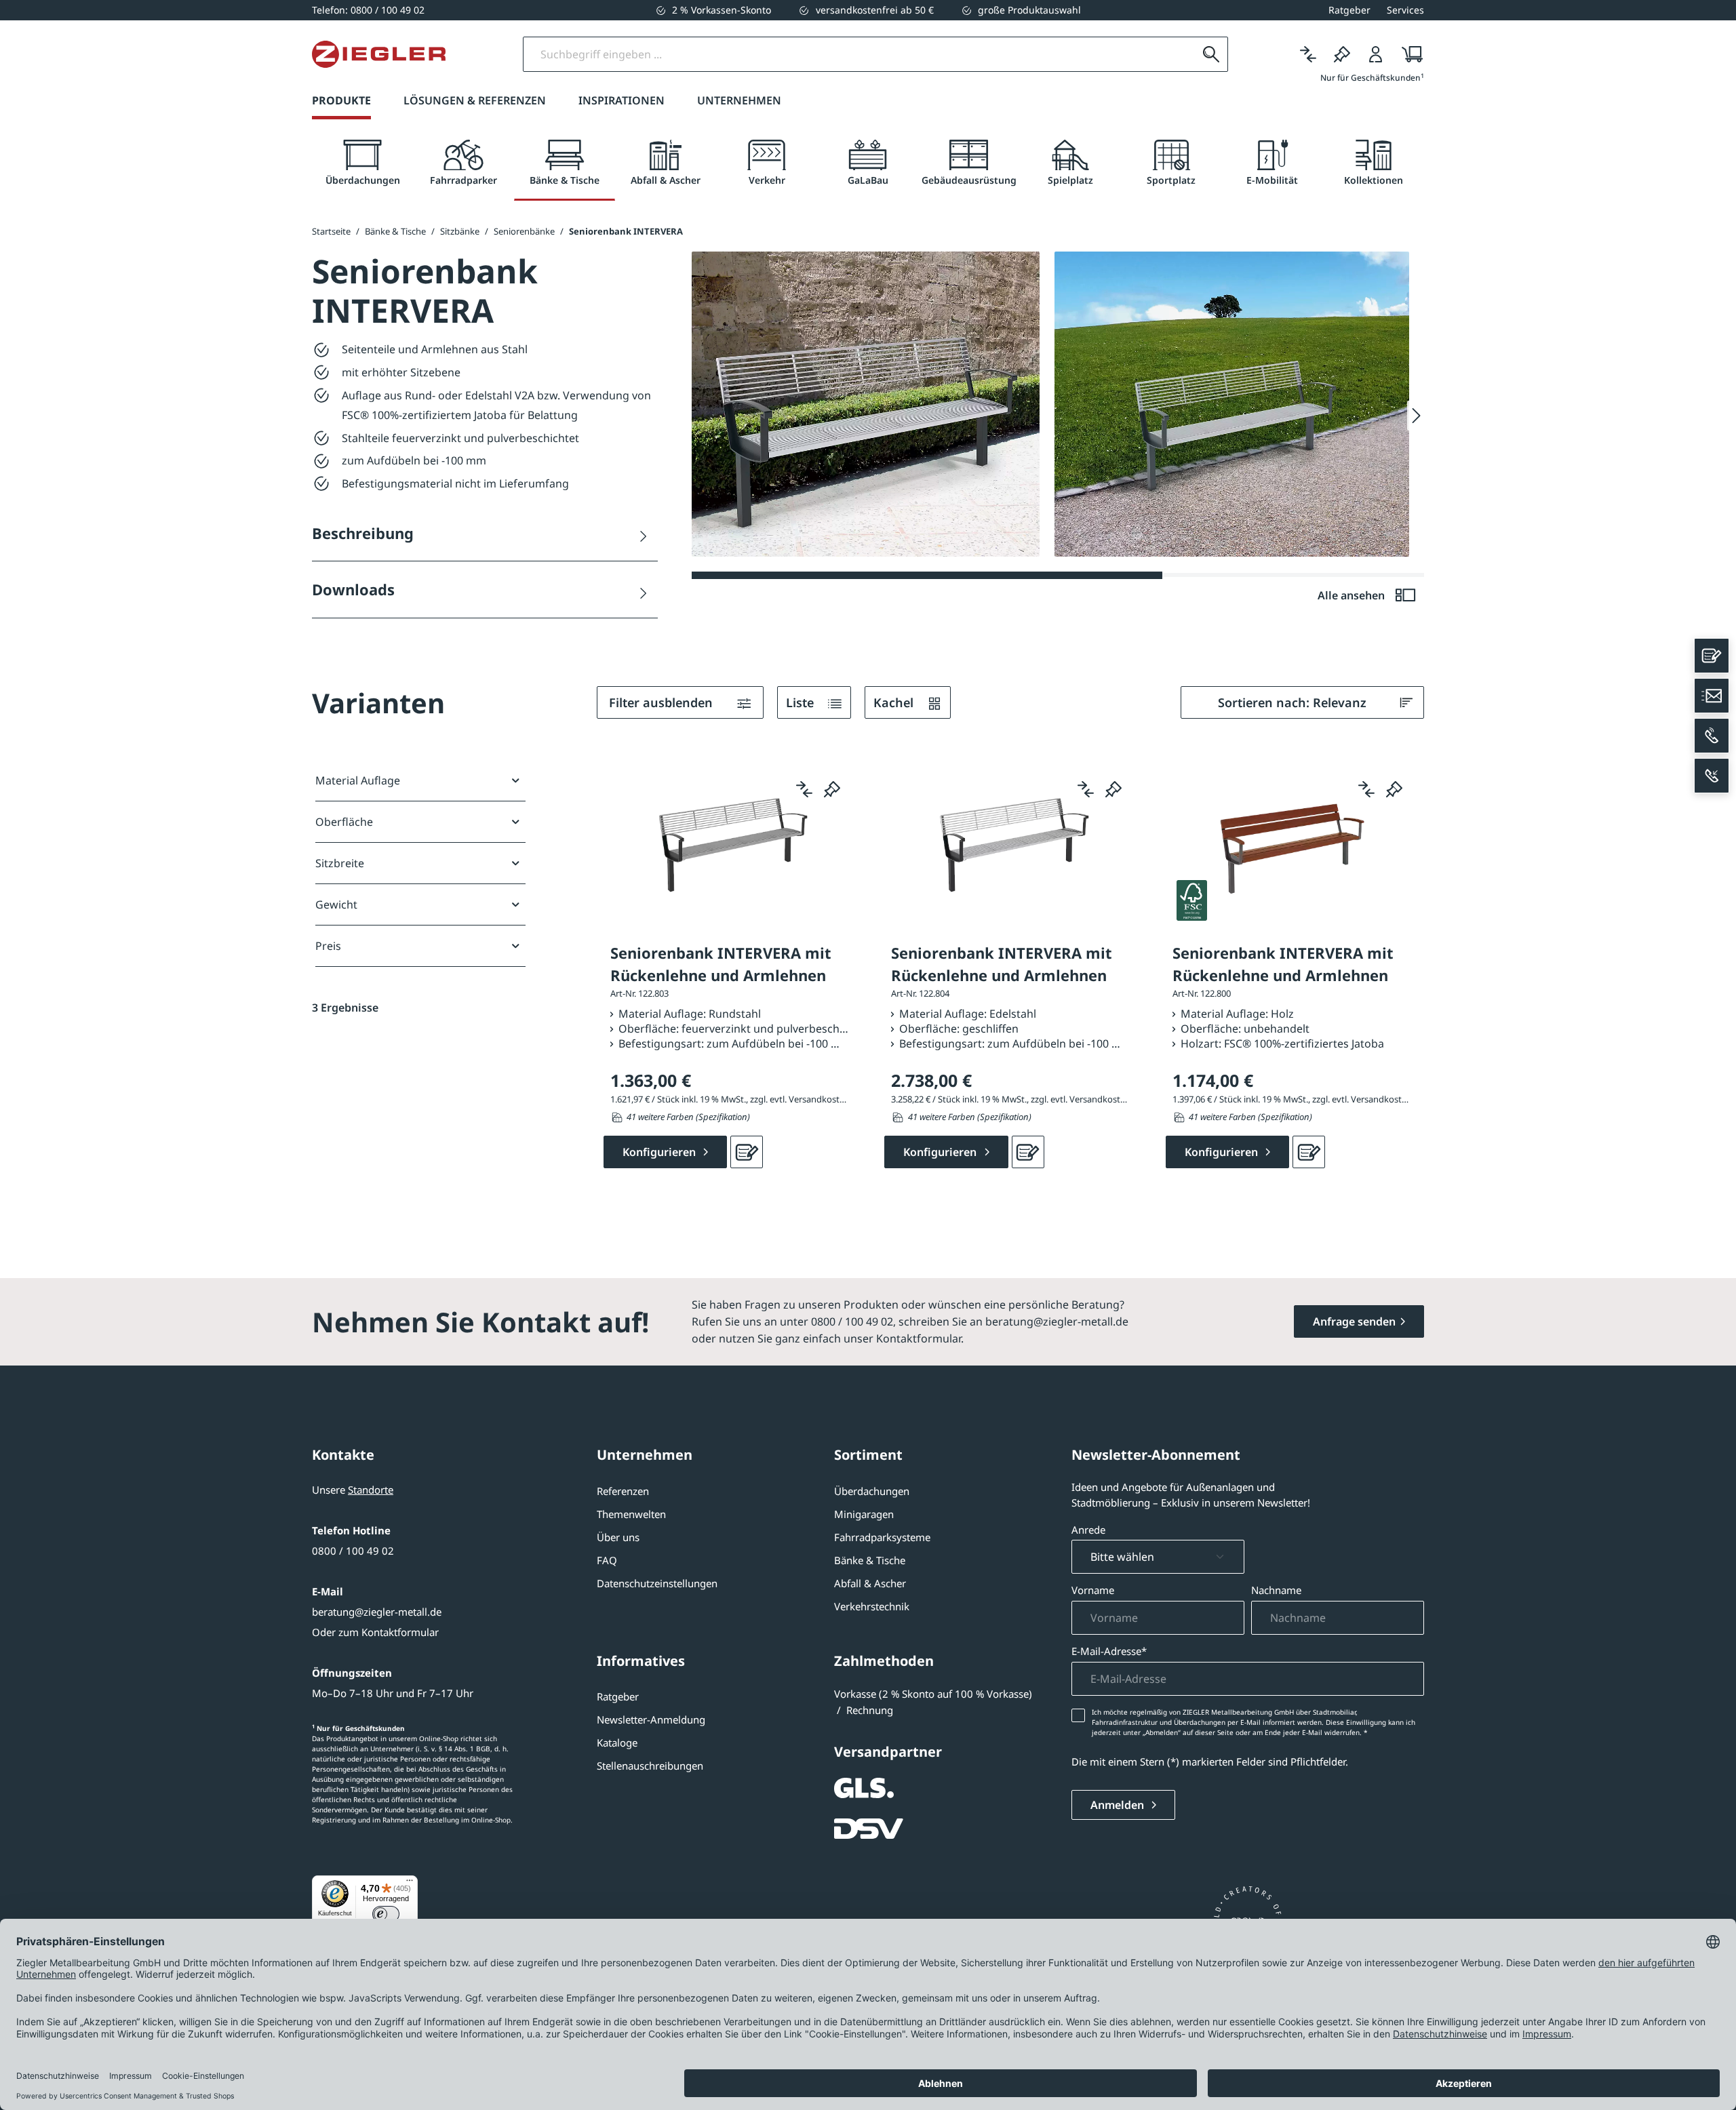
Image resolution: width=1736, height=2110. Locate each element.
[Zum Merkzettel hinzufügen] (832, 789)
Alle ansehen (1353, 595)
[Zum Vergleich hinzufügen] (804, 789)
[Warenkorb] (1408, 54)
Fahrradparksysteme (882, 1537)
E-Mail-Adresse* (1109, 1651)
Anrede (1088, 1530)
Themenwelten (631, 1514)
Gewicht (336, 904)
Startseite (331, 231)
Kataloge (617, 1743)
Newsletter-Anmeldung (651, 1719)
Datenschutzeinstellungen (657, 1583)
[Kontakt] (1712, 656)
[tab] (362, 163)
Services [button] (1405, 10)
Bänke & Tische (870, 1560)
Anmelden (1119, 1805)
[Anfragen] (747, 1152)
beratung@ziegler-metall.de (377, 1612)
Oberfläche (344, 822)
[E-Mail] (1712, 696)
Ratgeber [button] (1349, 10)
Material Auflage (358, 780)
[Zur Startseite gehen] (379, 54)
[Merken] (1342, 54)
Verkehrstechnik (872, 1606)
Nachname (1276, 1590)
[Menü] (410, 1884)
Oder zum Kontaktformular (375, 1632)
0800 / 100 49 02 (353, 1551)
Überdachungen (872, 1491)
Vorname (1093, 1590)
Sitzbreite (340, 863)
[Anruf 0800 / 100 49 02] (1712, 736)
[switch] (386, 1914)
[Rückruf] (1712, 776)
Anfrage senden (1354, 1321)
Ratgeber (618, 1696)
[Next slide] (1416, 416)
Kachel (895, 702)
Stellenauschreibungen (650, 1766)
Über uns (618, 1537)
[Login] (1376, 54)
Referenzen (623, 1491)
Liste (802, 702)
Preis (328, 946)
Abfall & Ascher (870, 1583)
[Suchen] (1211, 54)
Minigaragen (864, 1514)
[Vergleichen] (1308, 54)
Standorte (371, 1490)
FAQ (607, 1560)
